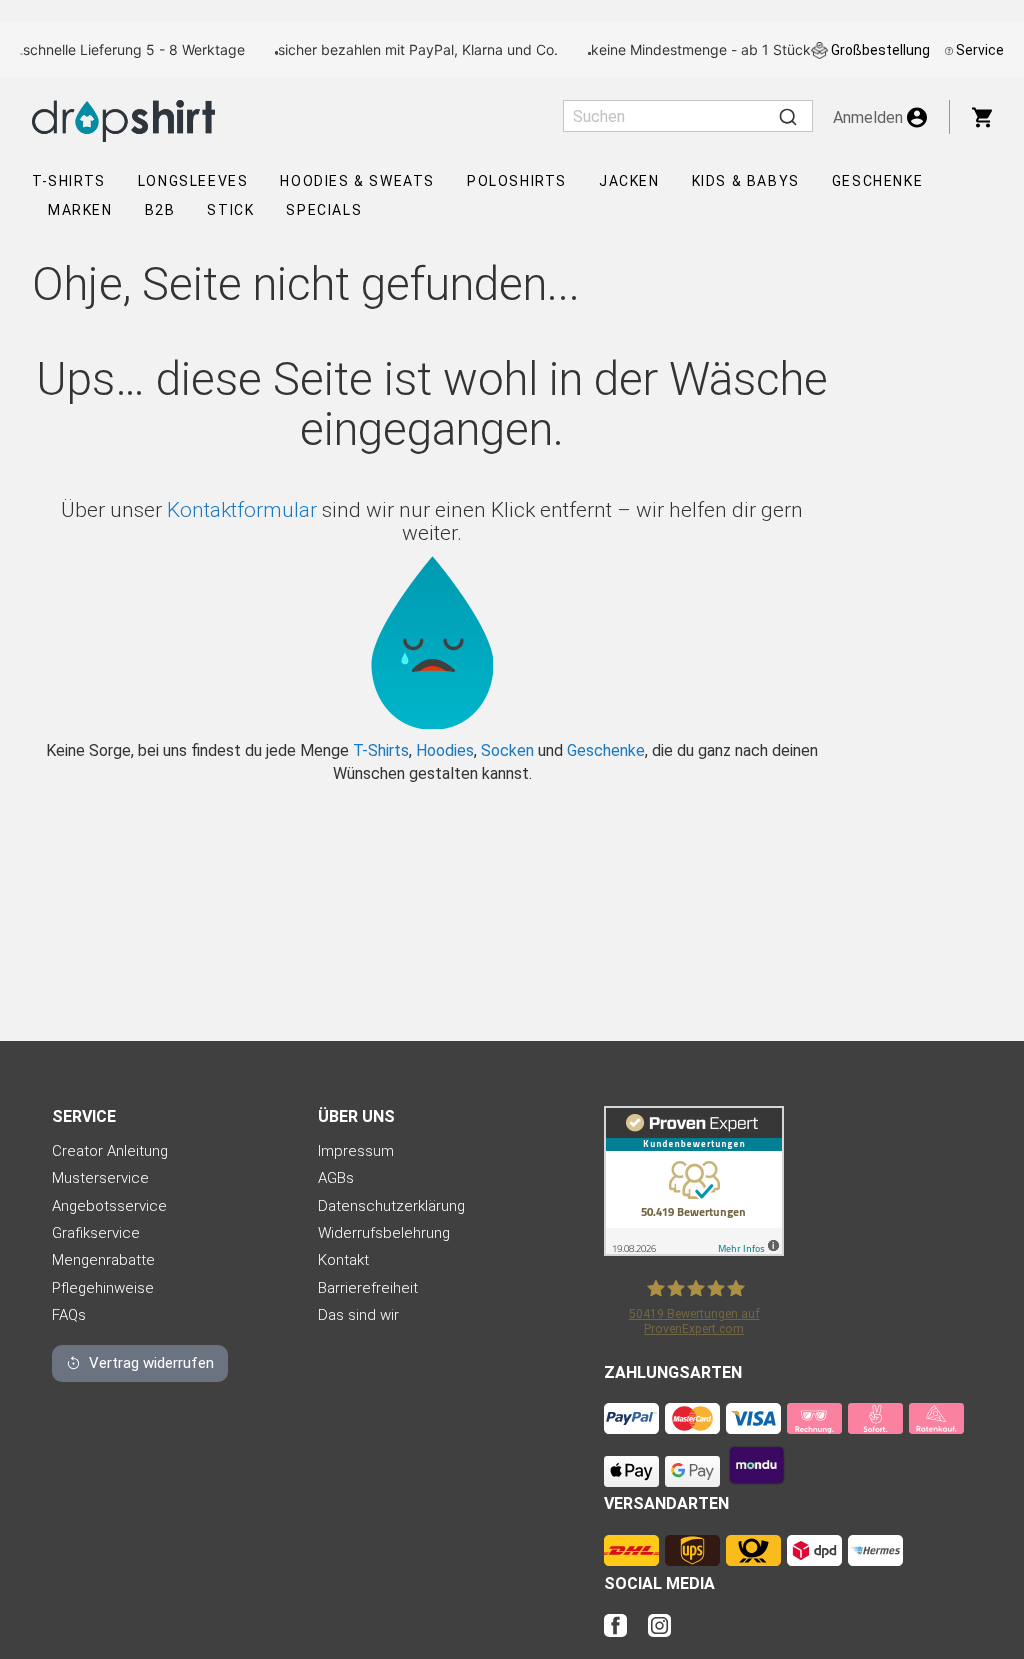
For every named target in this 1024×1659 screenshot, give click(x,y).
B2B (160, 210)
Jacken (629, 181)
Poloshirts (517, 181)
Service (980, 50)
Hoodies (445, 750)
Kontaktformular (242, 510)
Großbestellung (880, 50)
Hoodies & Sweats (357, 181)
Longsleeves (193, 181)
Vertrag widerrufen (151, 1363)
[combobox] (688, 116)
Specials (324, 210)
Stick (230, 210)
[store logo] (123, 121)
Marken (80, 210)
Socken (507, 750)
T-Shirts (69, 181)
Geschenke (877, 181)
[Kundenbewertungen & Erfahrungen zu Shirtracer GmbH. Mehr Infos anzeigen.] (694, 1250)
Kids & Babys (746, 181)
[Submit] (788, 116)
